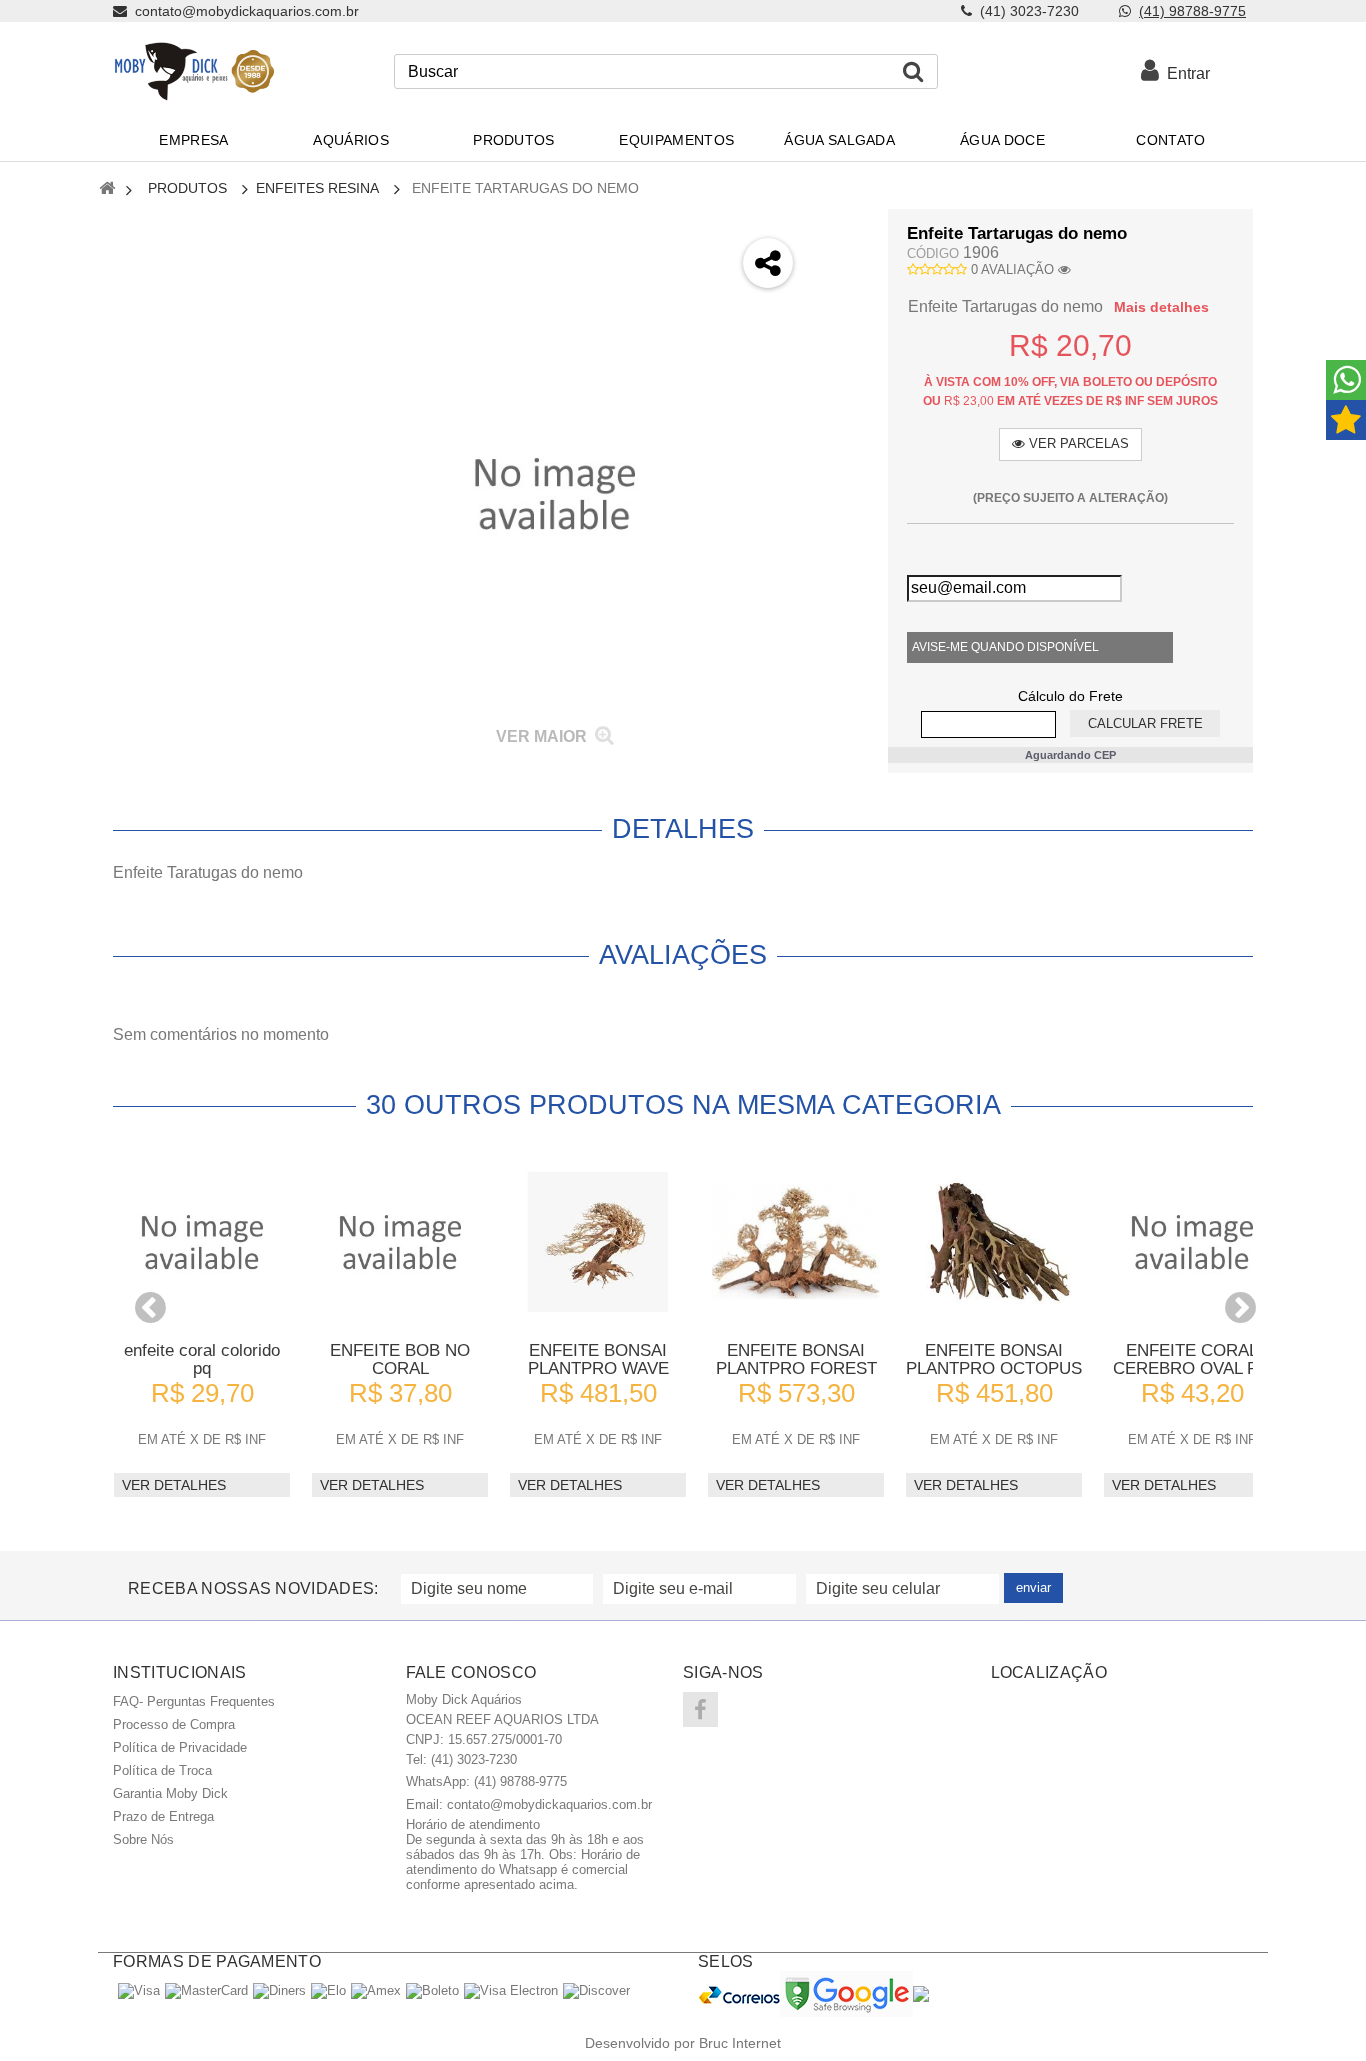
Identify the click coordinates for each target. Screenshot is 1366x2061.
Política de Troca (162, 1770)
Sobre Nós (143, 1839)
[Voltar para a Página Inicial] (107, 189)
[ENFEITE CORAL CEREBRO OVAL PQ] (1192, 1242)
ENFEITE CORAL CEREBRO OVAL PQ (1192, 1359)
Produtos (187, 188)
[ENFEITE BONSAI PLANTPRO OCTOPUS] (994, 1242)
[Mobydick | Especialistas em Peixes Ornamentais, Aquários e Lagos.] (193, 71)
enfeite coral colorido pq (202, 1359)
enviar (1033, 1587)
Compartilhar (839, 284)
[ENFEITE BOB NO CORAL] (400, 1242)
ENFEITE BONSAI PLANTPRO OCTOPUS (994, 1359)
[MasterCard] (206, 1990)
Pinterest (839, 390)
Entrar (1184, 73)
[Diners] (279, 1990)
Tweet (839, 231)
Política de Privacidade (180, 1747)
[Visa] (139, 1990)
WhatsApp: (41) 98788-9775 (486, 1781)
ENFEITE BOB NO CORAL (400, 1359)
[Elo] (328, 1990)
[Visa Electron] (511, 1990)
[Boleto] (432, 1990)
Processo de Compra (174, 1724)
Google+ (839, 337)
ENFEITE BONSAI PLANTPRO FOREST (796, 1359)
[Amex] (376, 1990)
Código (933, 253)
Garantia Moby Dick (170, 1793)
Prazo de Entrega (163, 1816)
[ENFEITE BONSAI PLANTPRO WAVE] (598, 1242)
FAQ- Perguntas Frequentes (194, 1701)
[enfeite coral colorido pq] (202, 1242)
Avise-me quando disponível (1005, 647)
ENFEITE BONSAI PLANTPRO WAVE (598, 1359)
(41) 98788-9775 (1192, 11)
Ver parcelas (1077, 443)
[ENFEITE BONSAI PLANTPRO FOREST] (796, 1242)
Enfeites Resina (317, 188)
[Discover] (596, 1990)
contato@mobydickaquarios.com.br (549, 1804)
